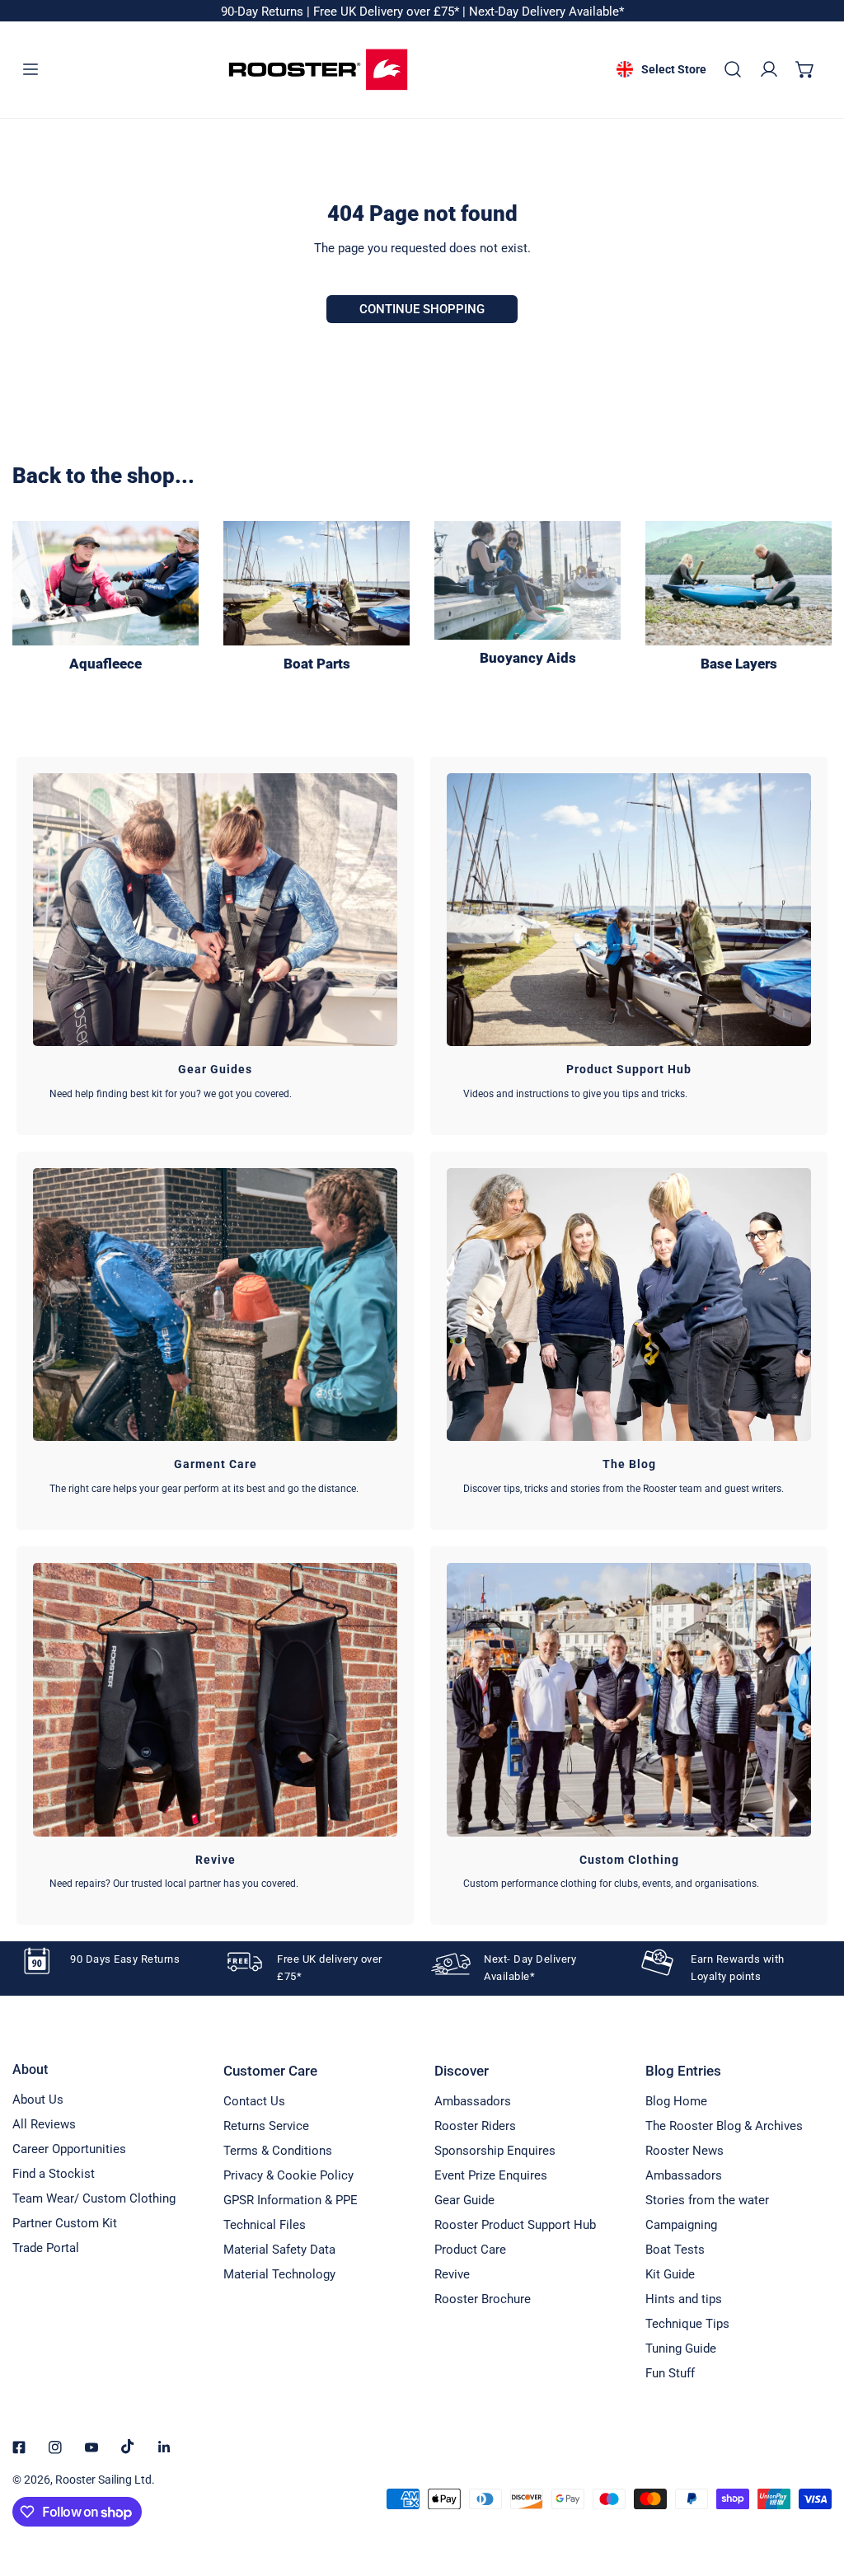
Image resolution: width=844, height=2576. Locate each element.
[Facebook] (19, 2447)
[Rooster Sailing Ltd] (318, 70)
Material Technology (279, 2274)
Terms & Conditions (278, 2151)
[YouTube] (91, 2447)
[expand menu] (30, 69)
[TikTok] (128, 2447)
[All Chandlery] (316, 583)
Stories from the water (707, 2200)
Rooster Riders (475, 2126)
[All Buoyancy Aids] (527, 580)
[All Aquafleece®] (105, 583)
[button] (805, 69)
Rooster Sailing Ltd (103, 2480)
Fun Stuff (670, 2373)
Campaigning (681, 2225)
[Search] (733, 69)
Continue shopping (422, 309)
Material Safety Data (279, 2250)
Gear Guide (464, 2200)
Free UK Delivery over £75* (388, 12)
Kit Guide (670, 2274)
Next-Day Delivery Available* (546, 12)
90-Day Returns (264, 12)
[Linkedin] (164, 2447)
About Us (38, 2100)
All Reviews (44, 2124)
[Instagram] (55, 2447)
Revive (452, 2274)
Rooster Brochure (483, 2299)
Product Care (470, 2250)
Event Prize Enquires (491, 2175)
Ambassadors (473, 2101)
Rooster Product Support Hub (515, 2225)
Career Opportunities (69, 2149)
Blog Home (676, 2101)
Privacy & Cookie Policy (288, 2175)
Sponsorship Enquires (495, 2151)
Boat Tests (675, 2250)
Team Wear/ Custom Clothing (94, 2198)
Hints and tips (684, 2299)
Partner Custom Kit (65, 2223)
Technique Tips (687, 2324)
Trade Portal (46, 2248)
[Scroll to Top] (814, 2489)
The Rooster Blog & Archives (724, 2126)
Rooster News (685, 2151)
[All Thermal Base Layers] (738, 583)
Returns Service (266, 2126)
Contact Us (254, 2101)
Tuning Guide (681, 2348)
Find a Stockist (54, 2174)
